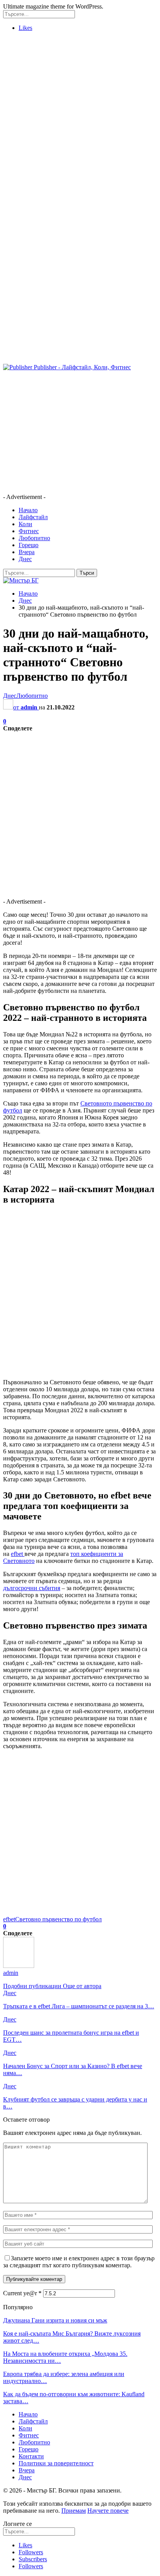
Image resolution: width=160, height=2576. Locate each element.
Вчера (27, 552)
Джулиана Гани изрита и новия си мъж (55, 2320)
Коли (25, 524)
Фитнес (29, 531)
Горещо (29, 545)
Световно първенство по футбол (58, 1919)
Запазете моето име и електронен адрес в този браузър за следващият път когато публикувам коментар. (79, 2262)
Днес (25, 559)
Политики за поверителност (56, 2463)
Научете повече (108, 2511)
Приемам (74, 2511)
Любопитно (34, 538)
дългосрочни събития (32, 1588)
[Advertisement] (80, 118)
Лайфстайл (33, 517)
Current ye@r (22, 2293)
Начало (28, 510)
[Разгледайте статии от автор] (19, 1966)
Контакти (31, 2456)
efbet (18, 1554)
